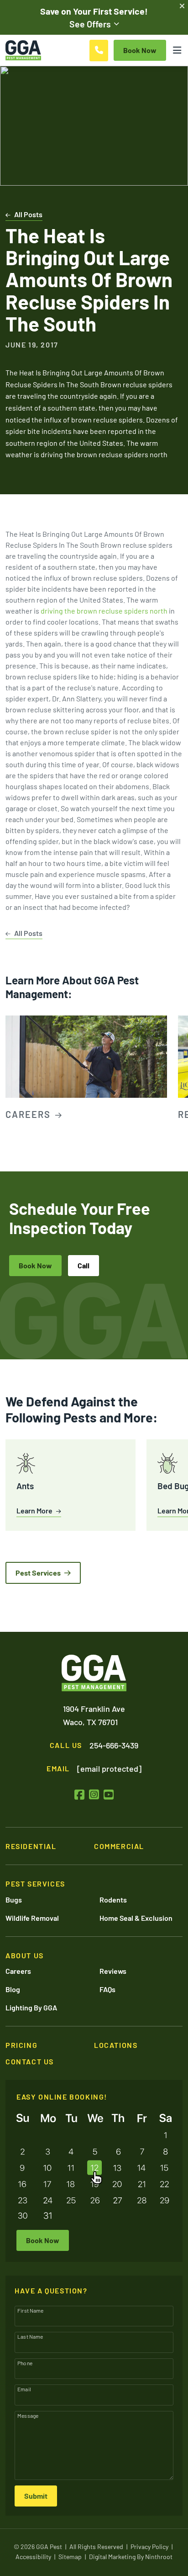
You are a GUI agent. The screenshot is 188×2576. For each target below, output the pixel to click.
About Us (25, 1955)
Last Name (30, 2336)
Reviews (113, 1971)
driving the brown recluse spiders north (104, 611)
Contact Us (30, 2061)
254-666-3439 (114, 1745)
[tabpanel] (86, 1069)
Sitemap (70, 2557)
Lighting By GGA (31, 2007)
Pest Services (38, 1573)
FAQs (107, 1989)
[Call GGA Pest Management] (99, 51)
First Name (31, 2310)
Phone (25, 2363)
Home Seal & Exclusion (136, 1918)
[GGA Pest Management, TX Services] (94, 1673)
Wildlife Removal (32, 1918)
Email (24, 2389)
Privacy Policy (149, 2547)
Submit (36, 2496)
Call (84, 1265)
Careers (18, 1971)
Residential (31, 1846)
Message (28, 2416)
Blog (13, 1989)
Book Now (35, 1265)
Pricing (21, 2045)
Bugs (14, 1900)
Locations (116, 2045)
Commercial (119, 1846)
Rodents (113, 1900)
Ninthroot (159, 2557)
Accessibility (33, 2557)
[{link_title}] (79, 1794)
